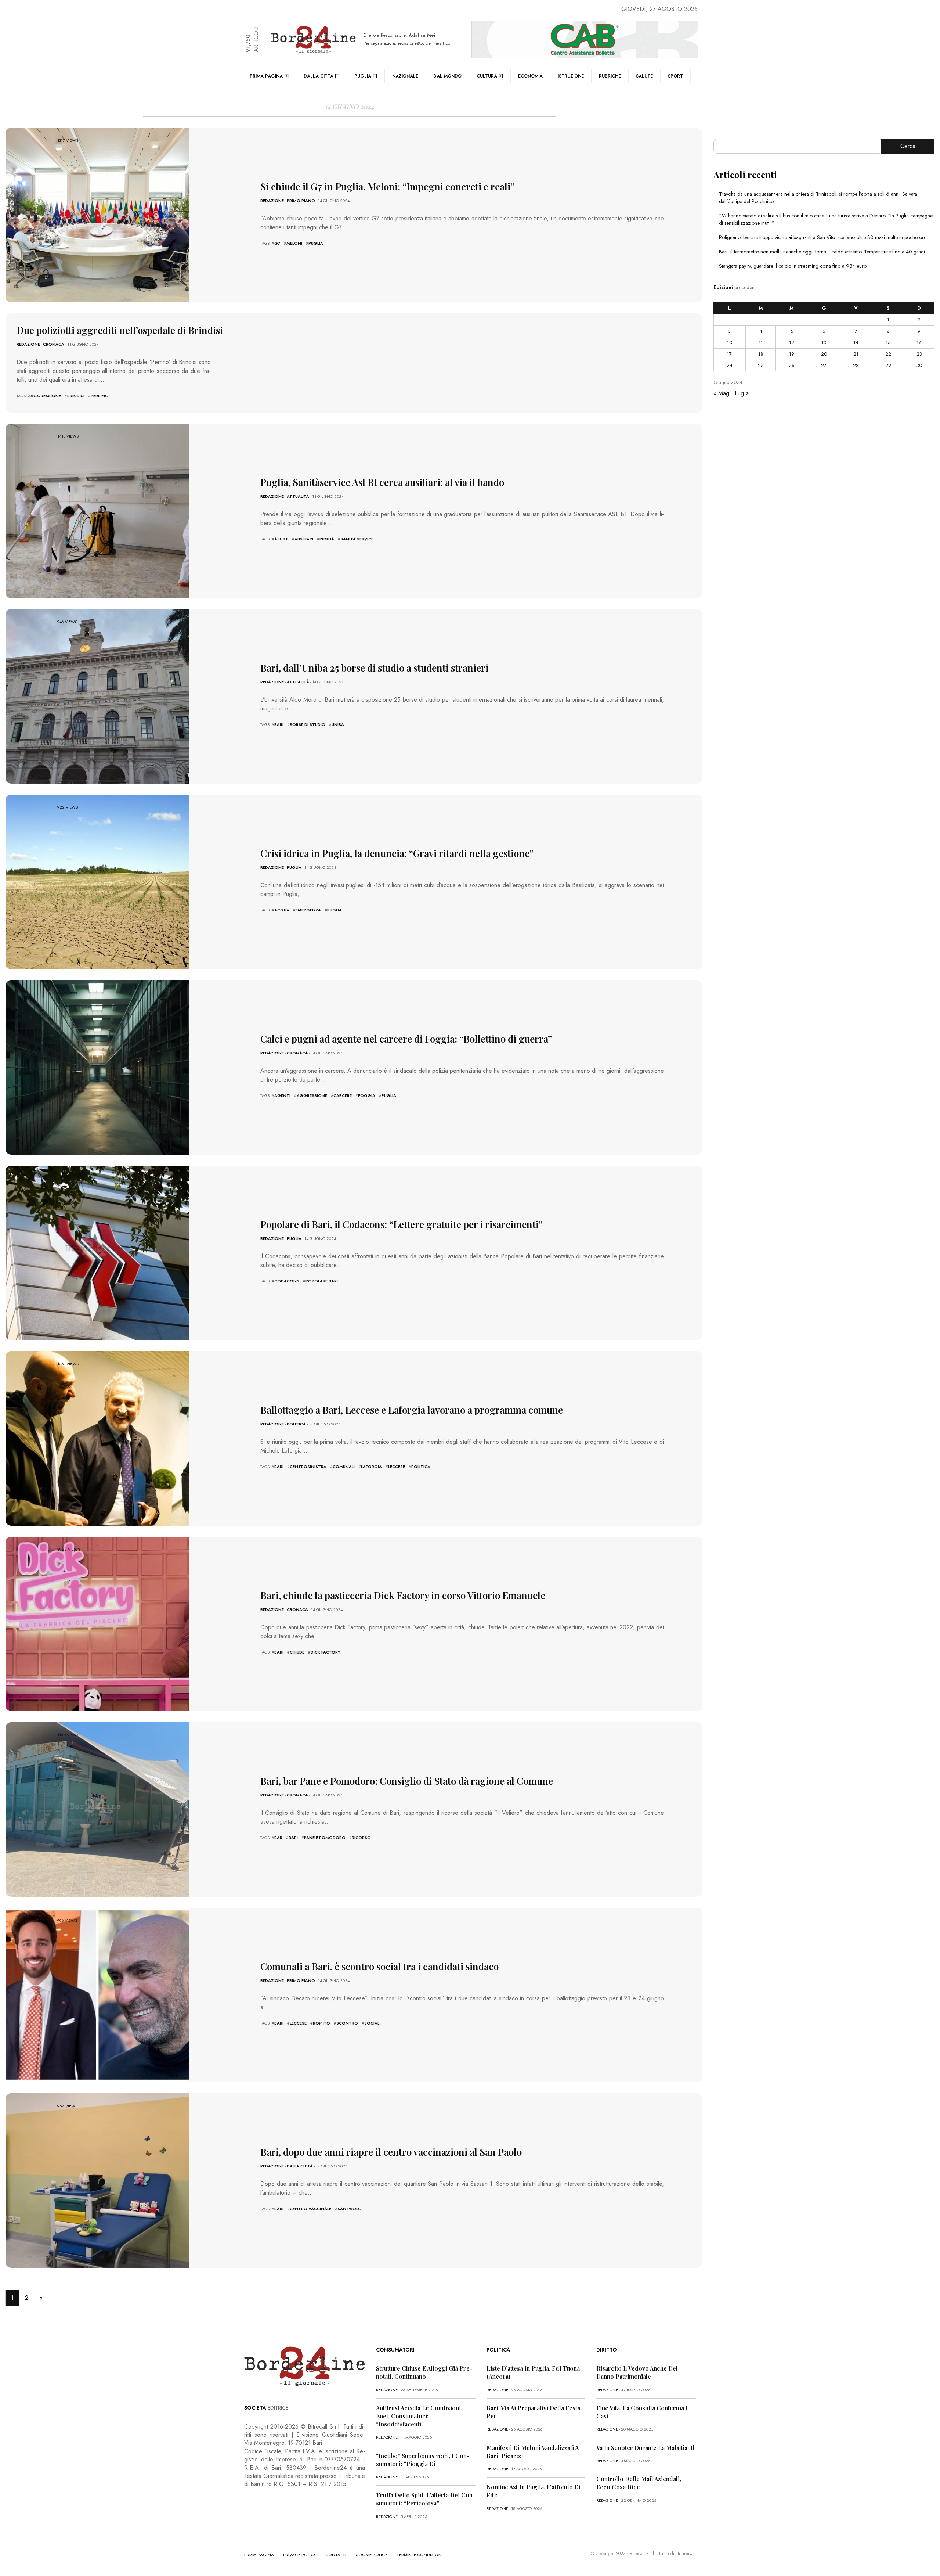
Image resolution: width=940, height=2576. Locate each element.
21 (856, 354)
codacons (287, 1281)
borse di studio (308, 724)
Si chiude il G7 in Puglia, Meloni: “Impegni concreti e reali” (387, 186)
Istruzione (571, 76)
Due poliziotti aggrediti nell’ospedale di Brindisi (120, 330)
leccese (397, 1467)
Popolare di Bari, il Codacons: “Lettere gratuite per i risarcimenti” (402, 1224)
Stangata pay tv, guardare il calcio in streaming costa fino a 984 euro (793, 266)
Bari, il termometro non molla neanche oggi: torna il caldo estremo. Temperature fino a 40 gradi (822, 252)
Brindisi (76, 396)
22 (888, 354)
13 (824, 343)
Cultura (487, 76)
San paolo (350, 2209)
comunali (344, 1467)
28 (856, 365)
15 (888, 343)
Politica (296, 1424)
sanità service (357, 539)
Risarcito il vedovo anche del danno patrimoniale (637, 2372)
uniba (338, 724)
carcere (343, 1095)
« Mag (721, 393)
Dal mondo (447, 76)
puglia (316, 243)
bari (279, 724)
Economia (530, 76)
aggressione (46, 396)
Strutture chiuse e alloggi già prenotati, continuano (424, 2372)
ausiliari (304, 539)
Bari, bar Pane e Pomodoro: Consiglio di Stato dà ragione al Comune (407, 1781)
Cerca (908, 146)
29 (888, 365)
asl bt (281, 539)
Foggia (367, 1095)
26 (792, 365)
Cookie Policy (371, 2555)
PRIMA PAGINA (259, 2555)
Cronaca (54, 344)
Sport (675, 76)
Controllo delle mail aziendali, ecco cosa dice (639, 2483)
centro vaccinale (310, 2209)
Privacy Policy (300, 2555)
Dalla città (319, 76)
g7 (277, 243)
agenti (282, 1095)
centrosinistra (308, 1467)
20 (824, 354)
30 (919, 365)
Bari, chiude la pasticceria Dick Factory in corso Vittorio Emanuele (403, 1595)
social (372, 2023)
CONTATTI (336, 2555)
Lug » (742, 393)
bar (278, 1838)
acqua (282, 910)
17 (729, 354)
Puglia (363, 76)
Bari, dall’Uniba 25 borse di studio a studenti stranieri (374, 668)
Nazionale (405, 76)
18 (761, 354)
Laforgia (371, 1467)
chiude (297, 1652)
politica (421, 1467)
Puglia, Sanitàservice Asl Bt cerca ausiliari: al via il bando (382, 482)
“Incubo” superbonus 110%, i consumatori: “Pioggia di (423, 2460)
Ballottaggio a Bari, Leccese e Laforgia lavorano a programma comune (412, 1410)
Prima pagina (266, 76)
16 (919, 343)
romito (321, 2023)
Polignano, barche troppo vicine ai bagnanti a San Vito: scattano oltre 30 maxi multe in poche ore (823, 237)
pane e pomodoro (325, 1838)
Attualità (298, 496)
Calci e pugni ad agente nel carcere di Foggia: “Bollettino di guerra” (406, 1039)
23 (919, 354)
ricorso (361, 1838)
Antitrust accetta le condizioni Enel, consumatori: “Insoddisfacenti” (418, 2416)
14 (856, 343)
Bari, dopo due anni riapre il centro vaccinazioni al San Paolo (391, 2152)
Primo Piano (301, 201)
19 (792, 354)
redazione (272, 201)
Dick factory (326, 1652)
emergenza (308, 910)
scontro (347, 2023)
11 (761, 343)
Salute (644, 76)
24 (730, 365)
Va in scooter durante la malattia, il (645, 2448)
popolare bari (322, 1281)
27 (824, 365)
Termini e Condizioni (420, 2555)
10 (730, 343)
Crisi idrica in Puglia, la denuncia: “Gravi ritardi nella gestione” (397, 853)
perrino (100, 396)
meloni (294, 243)
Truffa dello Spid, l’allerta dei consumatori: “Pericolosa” (426, 2499)
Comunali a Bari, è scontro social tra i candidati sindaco (379, 1966)
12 (792, 343)
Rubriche (610, 76)
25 (761, 365)
